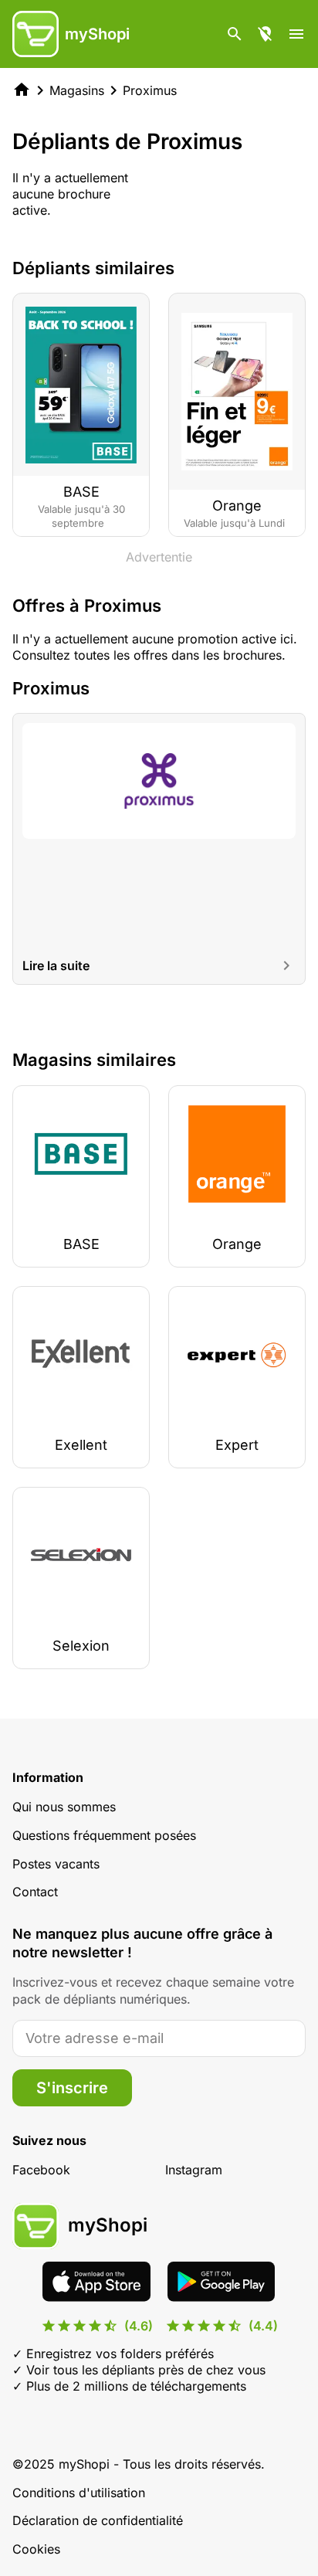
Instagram (194, 2170)
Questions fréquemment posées (104, 1835)
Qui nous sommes (64, 1807)
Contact (35, 1892)
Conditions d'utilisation (79, 2493)
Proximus (150, 90)
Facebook (41, 2170)
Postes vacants (56, 1864)
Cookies (36, 2549)
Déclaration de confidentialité (98, 2520)
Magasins (77, 90)
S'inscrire (72, 2088)
